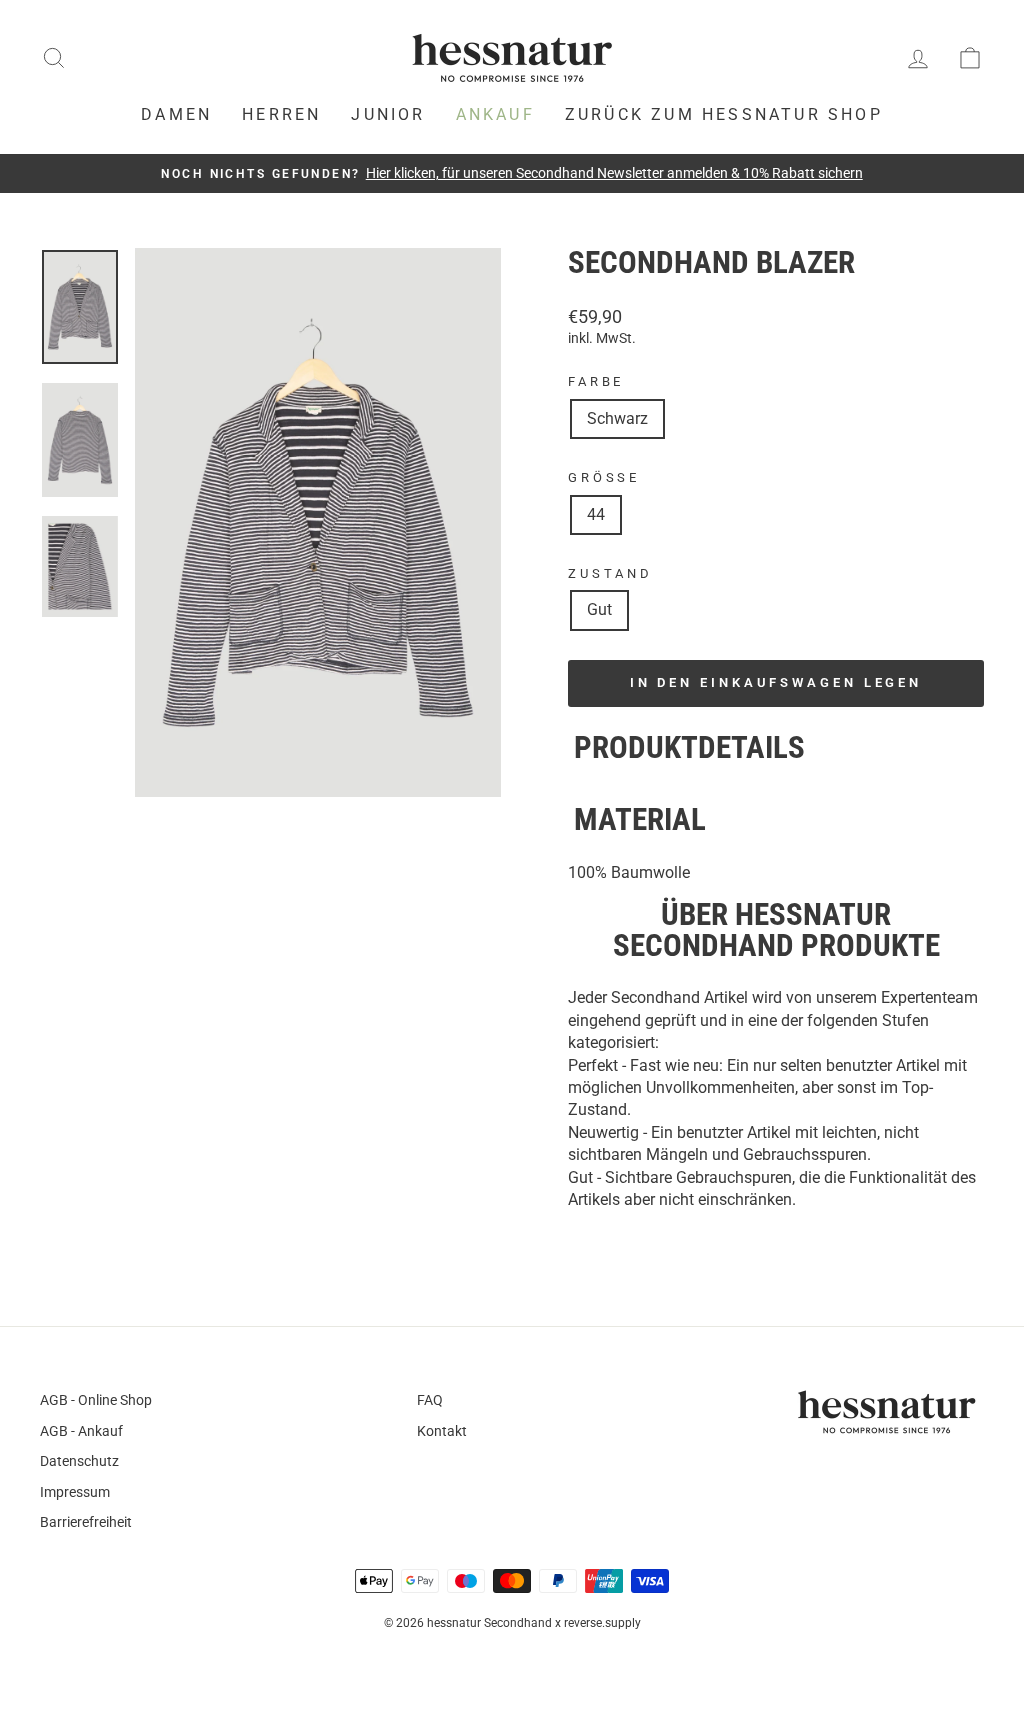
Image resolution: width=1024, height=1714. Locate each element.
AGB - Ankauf (81, 1431)
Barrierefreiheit (86, 1522)
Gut (599, 609)
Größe (604, 477)
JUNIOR (388, 114)
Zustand (610, 573)
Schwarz (617, 418)
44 (596, 514)
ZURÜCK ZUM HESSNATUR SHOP (724, 114)
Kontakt (442, 1431)
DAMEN (176, 114)
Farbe (596, 381)
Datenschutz (79, 1461)
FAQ (430, 1400)
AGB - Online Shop (96, 1400)
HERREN (281, 114)
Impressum (75, 1492)
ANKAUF (495, 114)
